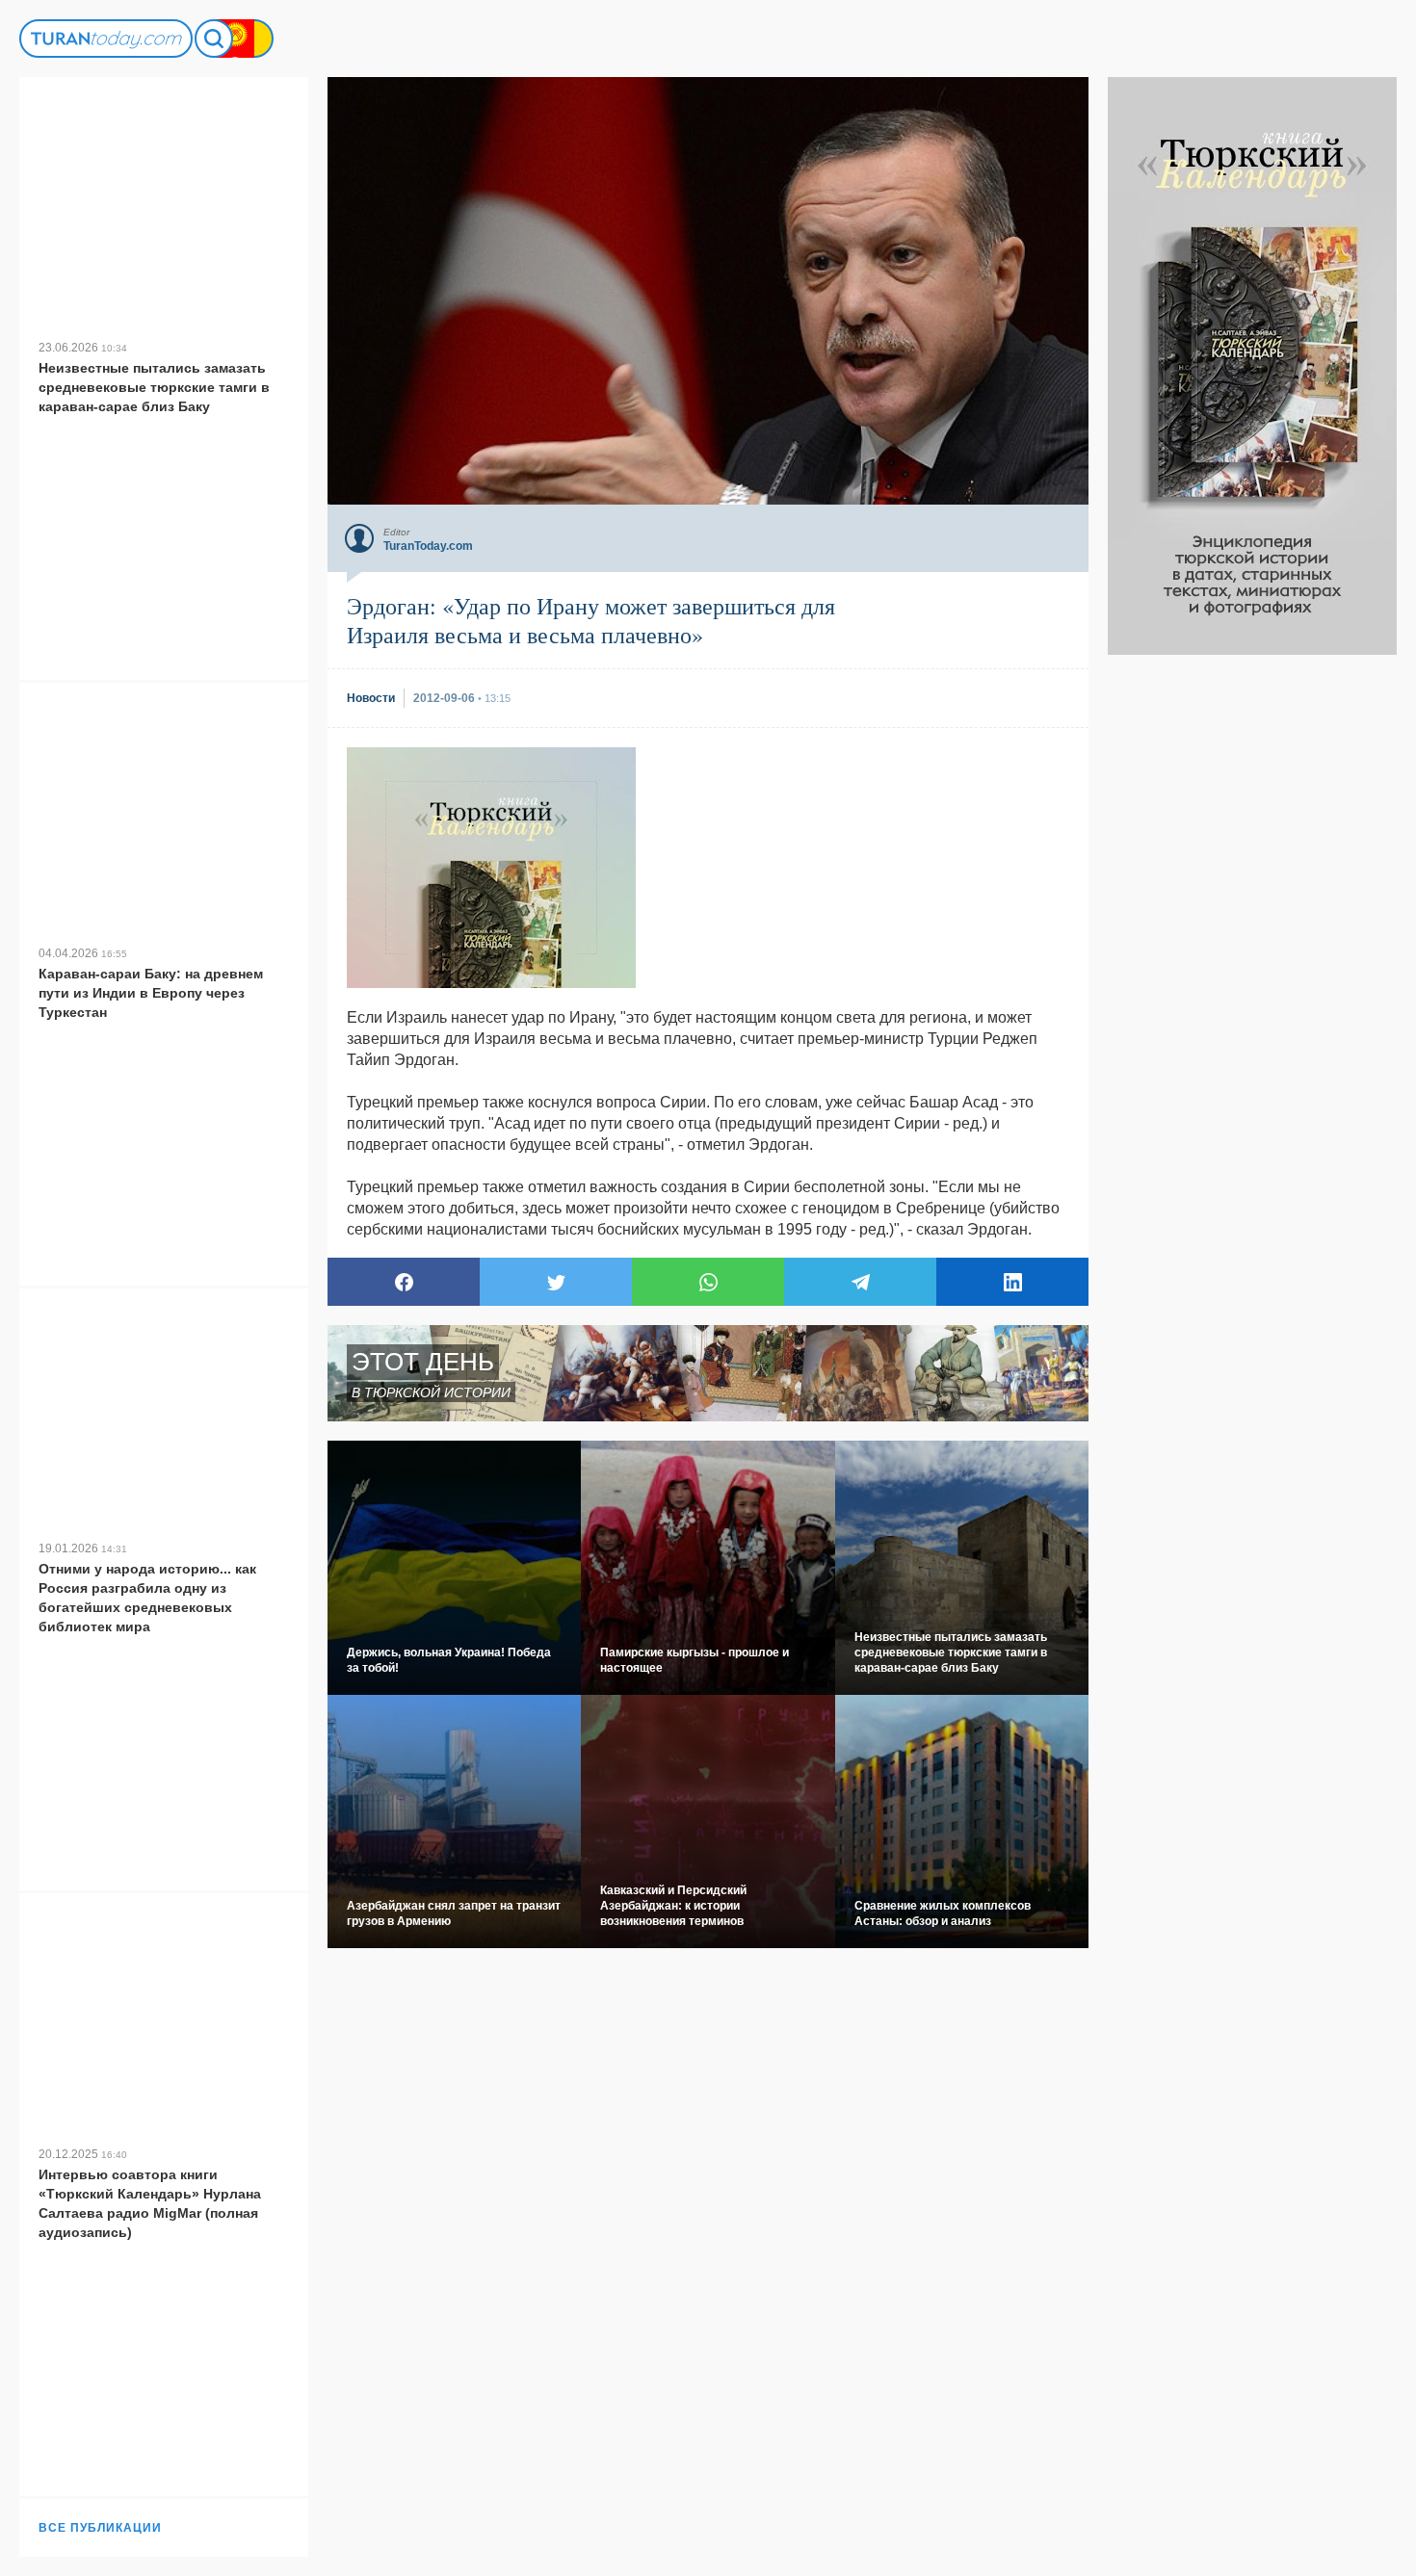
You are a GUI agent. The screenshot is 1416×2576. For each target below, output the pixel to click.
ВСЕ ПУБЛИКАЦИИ (100, 2528)
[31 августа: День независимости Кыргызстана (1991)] (235, 39)
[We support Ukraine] (254, 39)
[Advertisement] (1252, 944)
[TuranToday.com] (106, 39)
